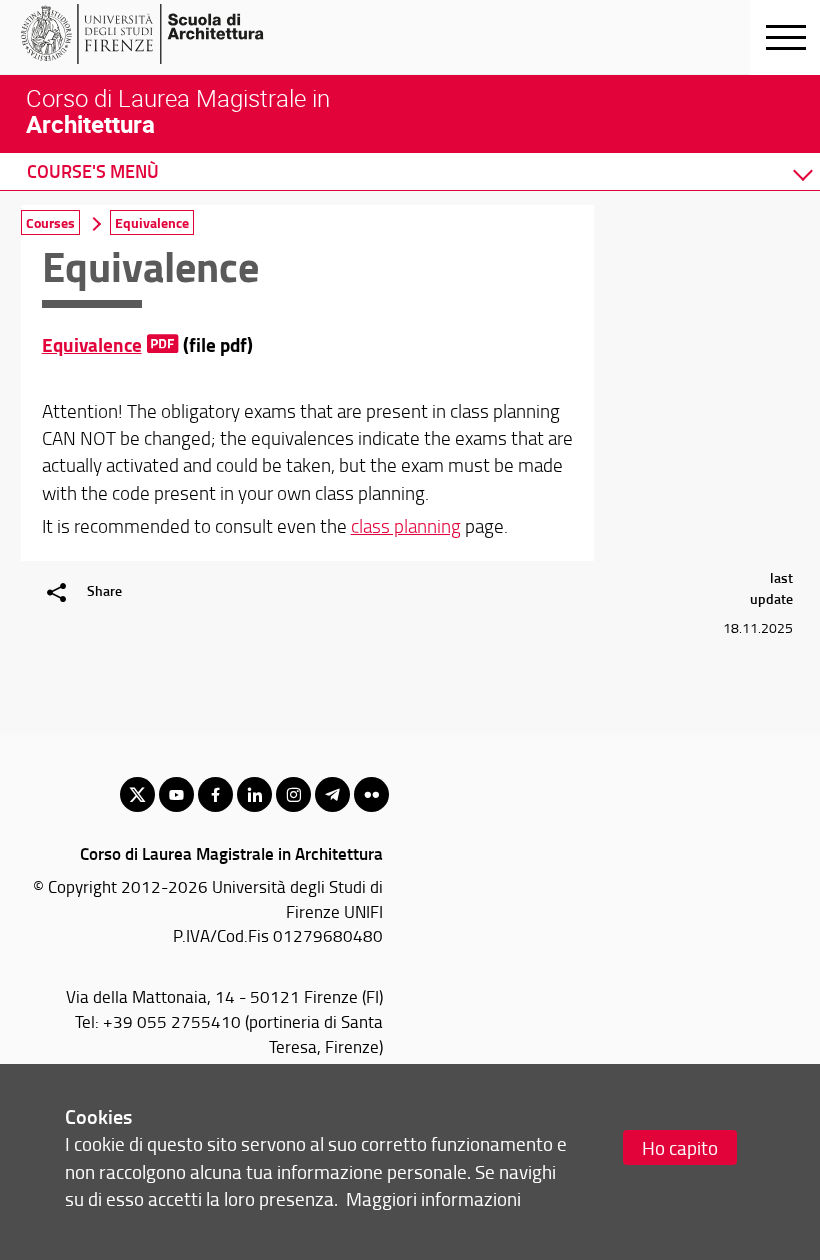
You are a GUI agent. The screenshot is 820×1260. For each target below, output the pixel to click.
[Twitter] (137, 794)
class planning (406, 526)
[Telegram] (332, 794)
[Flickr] (371, 794)
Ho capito (680, 1147)
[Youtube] (176, 794)
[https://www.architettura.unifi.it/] (175, 34)
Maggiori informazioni (433, 1198)
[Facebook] (215, 794)
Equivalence (92, 344)
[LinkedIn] (254, 794)
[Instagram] (293, 794)
